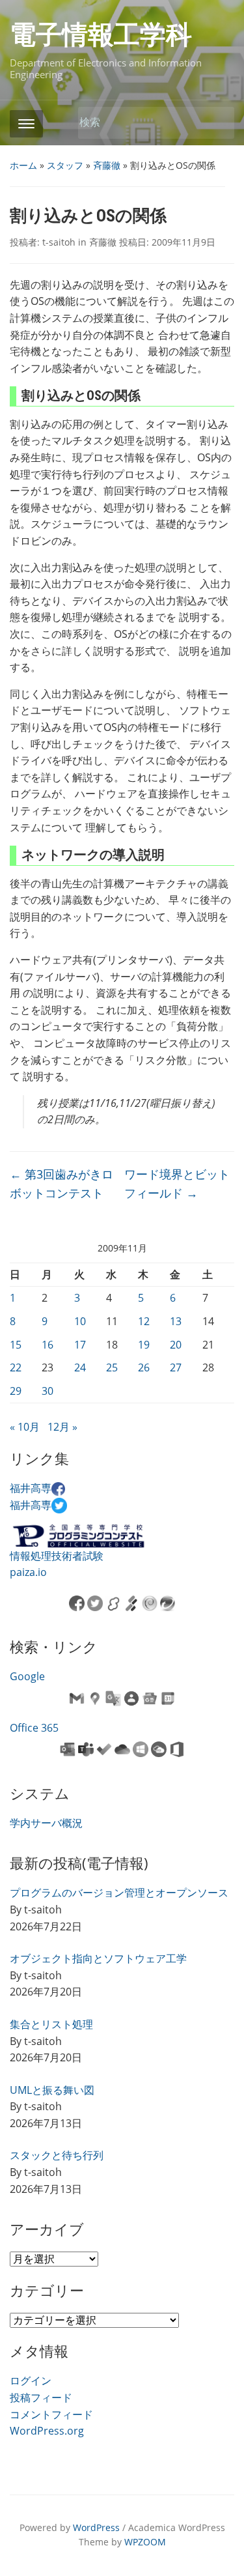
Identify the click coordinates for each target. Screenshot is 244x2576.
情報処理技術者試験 (57, 1556)
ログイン (31, 2381)
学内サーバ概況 (46, 1823)
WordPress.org (47, 2431)
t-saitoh (59, 242)
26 (144, 1367)
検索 (218, 123)
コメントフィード (51, 2414)
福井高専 (31, 1488)
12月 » (62, 1427)
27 (176, 1367)
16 (47, 1345)
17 (80, 1345)
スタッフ (65, 165)
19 (144, 1345)
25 (112, 1367)
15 (16, 1345)
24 (80, 1367)
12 (144, 1321)
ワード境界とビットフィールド (177, 1183)
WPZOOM (145, 2542)
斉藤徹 (107, 165)
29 (16, 1391)
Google (27, 1676)
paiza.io (28, 1572)
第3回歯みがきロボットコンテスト (61, 1183)
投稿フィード (41, 2397)
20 (176, 1345)
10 (80, 1321)
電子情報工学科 (101, 35)
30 (47, 1391)
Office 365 (34, 1728)
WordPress (96, 2527)
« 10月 (25, 1427)
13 (176, 1321)
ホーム (23, 165)
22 (16, 1367)
